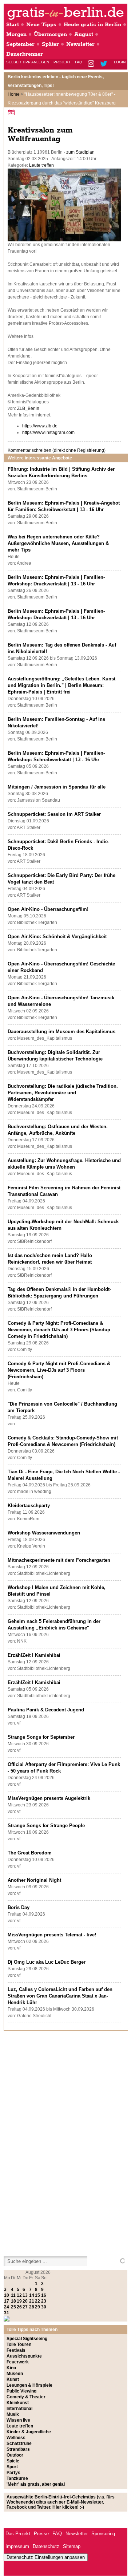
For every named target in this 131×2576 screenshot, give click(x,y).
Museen (15, 2374)
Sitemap (72, 2546)
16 (44, 2295)
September (20, 44)
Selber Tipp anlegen (28, 62)
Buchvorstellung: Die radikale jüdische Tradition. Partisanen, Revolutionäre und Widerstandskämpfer (63, 1093)
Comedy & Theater (26, 2397)
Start (13, 25)
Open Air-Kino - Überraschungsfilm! (48, 909)
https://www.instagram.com (48, 432)
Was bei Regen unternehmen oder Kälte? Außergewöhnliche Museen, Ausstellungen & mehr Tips (58, 543)
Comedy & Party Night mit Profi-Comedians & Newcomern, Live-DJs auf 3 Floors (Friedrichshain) (59, 1370)
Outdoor (15, 2455)
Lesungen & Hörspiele (29, 2385)
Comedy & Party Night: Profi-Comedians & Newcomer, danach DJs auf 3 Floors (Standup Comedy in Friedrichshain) (59, 1330)
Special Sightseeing (27, 2339)
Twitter (105, 64)
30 (44, 2307)
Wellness (16, 2438)
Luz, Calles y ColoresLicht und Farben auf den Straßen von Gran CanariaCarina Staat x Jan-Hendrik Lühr (60, 1996)
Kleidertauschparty (29, 1506)
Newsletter (80, 44)
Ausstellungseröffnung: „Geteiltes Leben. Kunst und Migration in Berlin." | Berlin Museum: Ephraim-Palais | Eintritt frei (61, 685)
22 (37, 2301)
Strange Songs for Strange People (46, 1826)
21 (32, 2301)
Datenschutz (46, 2546)
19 (19, 2301)
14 (32, 2295)
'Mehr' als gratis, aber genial (36, 2484)
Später (50, 44)
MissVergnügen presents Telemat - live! (52, 1935)
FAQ (79, 62)
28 (32, 2307)
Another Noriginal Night (34, 1880)
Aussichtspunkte (24, 2356)
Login (120, 62)
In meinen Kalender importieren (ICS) (12, 112)
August (84, 34)
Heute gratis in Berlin (92, 25)
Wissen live (18, 2420)
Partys (13, 2473)
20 (25, 2301)
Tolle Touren (19, 2344)
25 (13, 2307)
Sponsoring (103, 2534)
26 (19, 2307)
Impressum (17, 2546)
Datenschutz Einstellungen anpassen (46, 2557)
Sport (12, 2467)
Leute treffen (41, 165)
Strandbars (18, 2449)
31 (7, 2313)
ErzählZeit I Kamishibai (34, 1655)
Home (14, 94)
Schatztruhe (19, 2443)
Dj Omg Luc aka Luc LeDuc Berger (47, 1962)
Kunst (13, 2379)
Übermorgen (50, 34)
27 (25, 2307)
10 (7, 2295)
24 (7, 2307)
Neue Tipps (41, 25)
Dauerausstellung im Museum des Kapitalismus (61, 1032)
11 (13, 2295)
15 (37, 2295)
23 (44, 2301)
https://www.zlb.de (40, 426)
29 (37, 2307)
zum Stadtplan (80, 152)
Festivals (16, 2350)
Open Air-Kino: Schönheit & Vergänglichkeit (57, 937)
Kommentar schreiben (57, 450)
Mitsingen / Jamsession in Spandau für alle (57, 787)
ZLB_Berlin (28, 408)
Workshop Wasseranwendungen (44, 1533)
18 (13, 2301)
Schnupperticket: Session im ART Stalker (54, 814)
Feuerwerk (18, 2362)
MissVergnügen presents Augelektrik (49, 1798)
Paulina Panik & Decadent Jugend (46, 1710)
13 (25, 2295)
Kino (11, 2368)
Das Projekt (18, 2534)
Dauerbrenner (25, 54)
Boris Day (19, 1907)
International (19, 2409)
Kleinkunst (18, 2403)
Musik (13, 2414)
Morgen (16, 34)
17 (7, 2301)
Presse (41, 2534)
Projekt (62, 62)
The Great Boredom (30, 1853)
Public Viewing (21, 2391)
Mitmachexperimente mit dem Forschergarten (59, 1560)
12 (19, 2295)
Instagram (92, 64)
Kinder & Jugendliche (29, 2432)
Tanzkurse (17, 2478)
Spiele (13, 2461)
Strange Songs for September (41, 1737)
